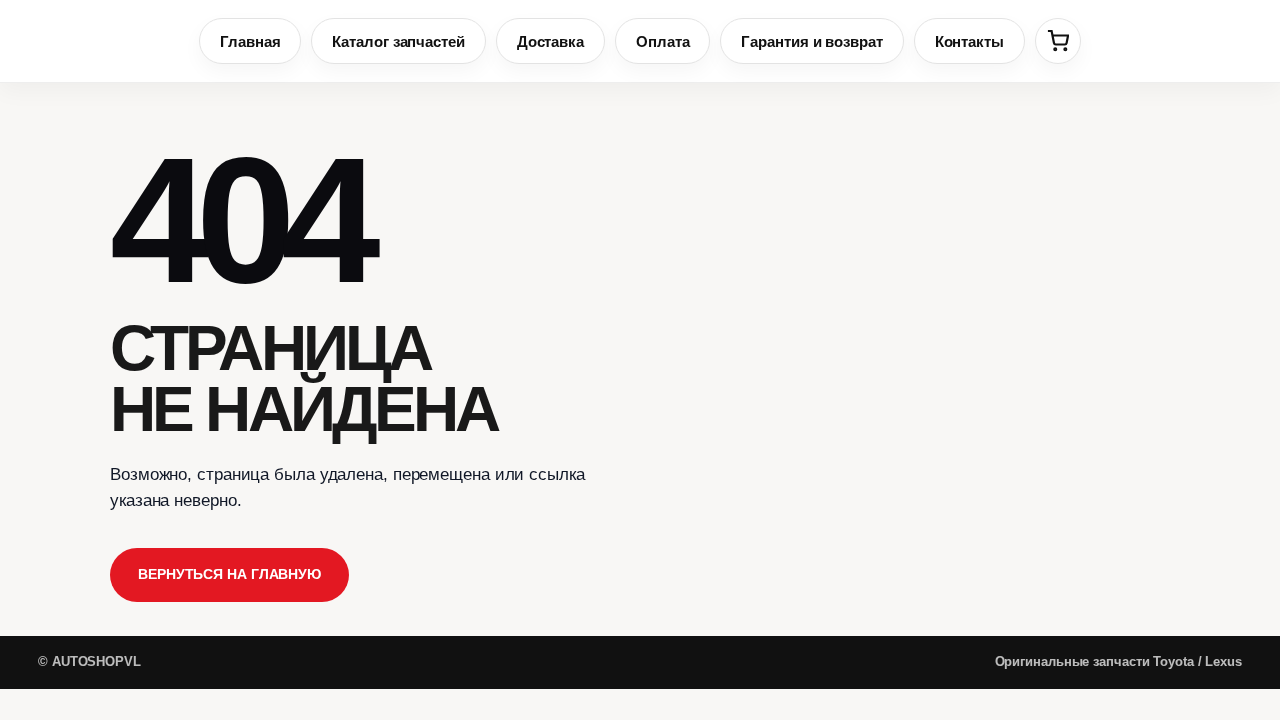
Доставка (550, 41)
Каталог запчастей (398, 41)
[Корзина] (1058, 41)
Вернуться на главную (229, 574)
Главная (250, 41)
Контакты (969, 41)
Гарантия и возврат (811, 41)
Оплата (662, 41)
